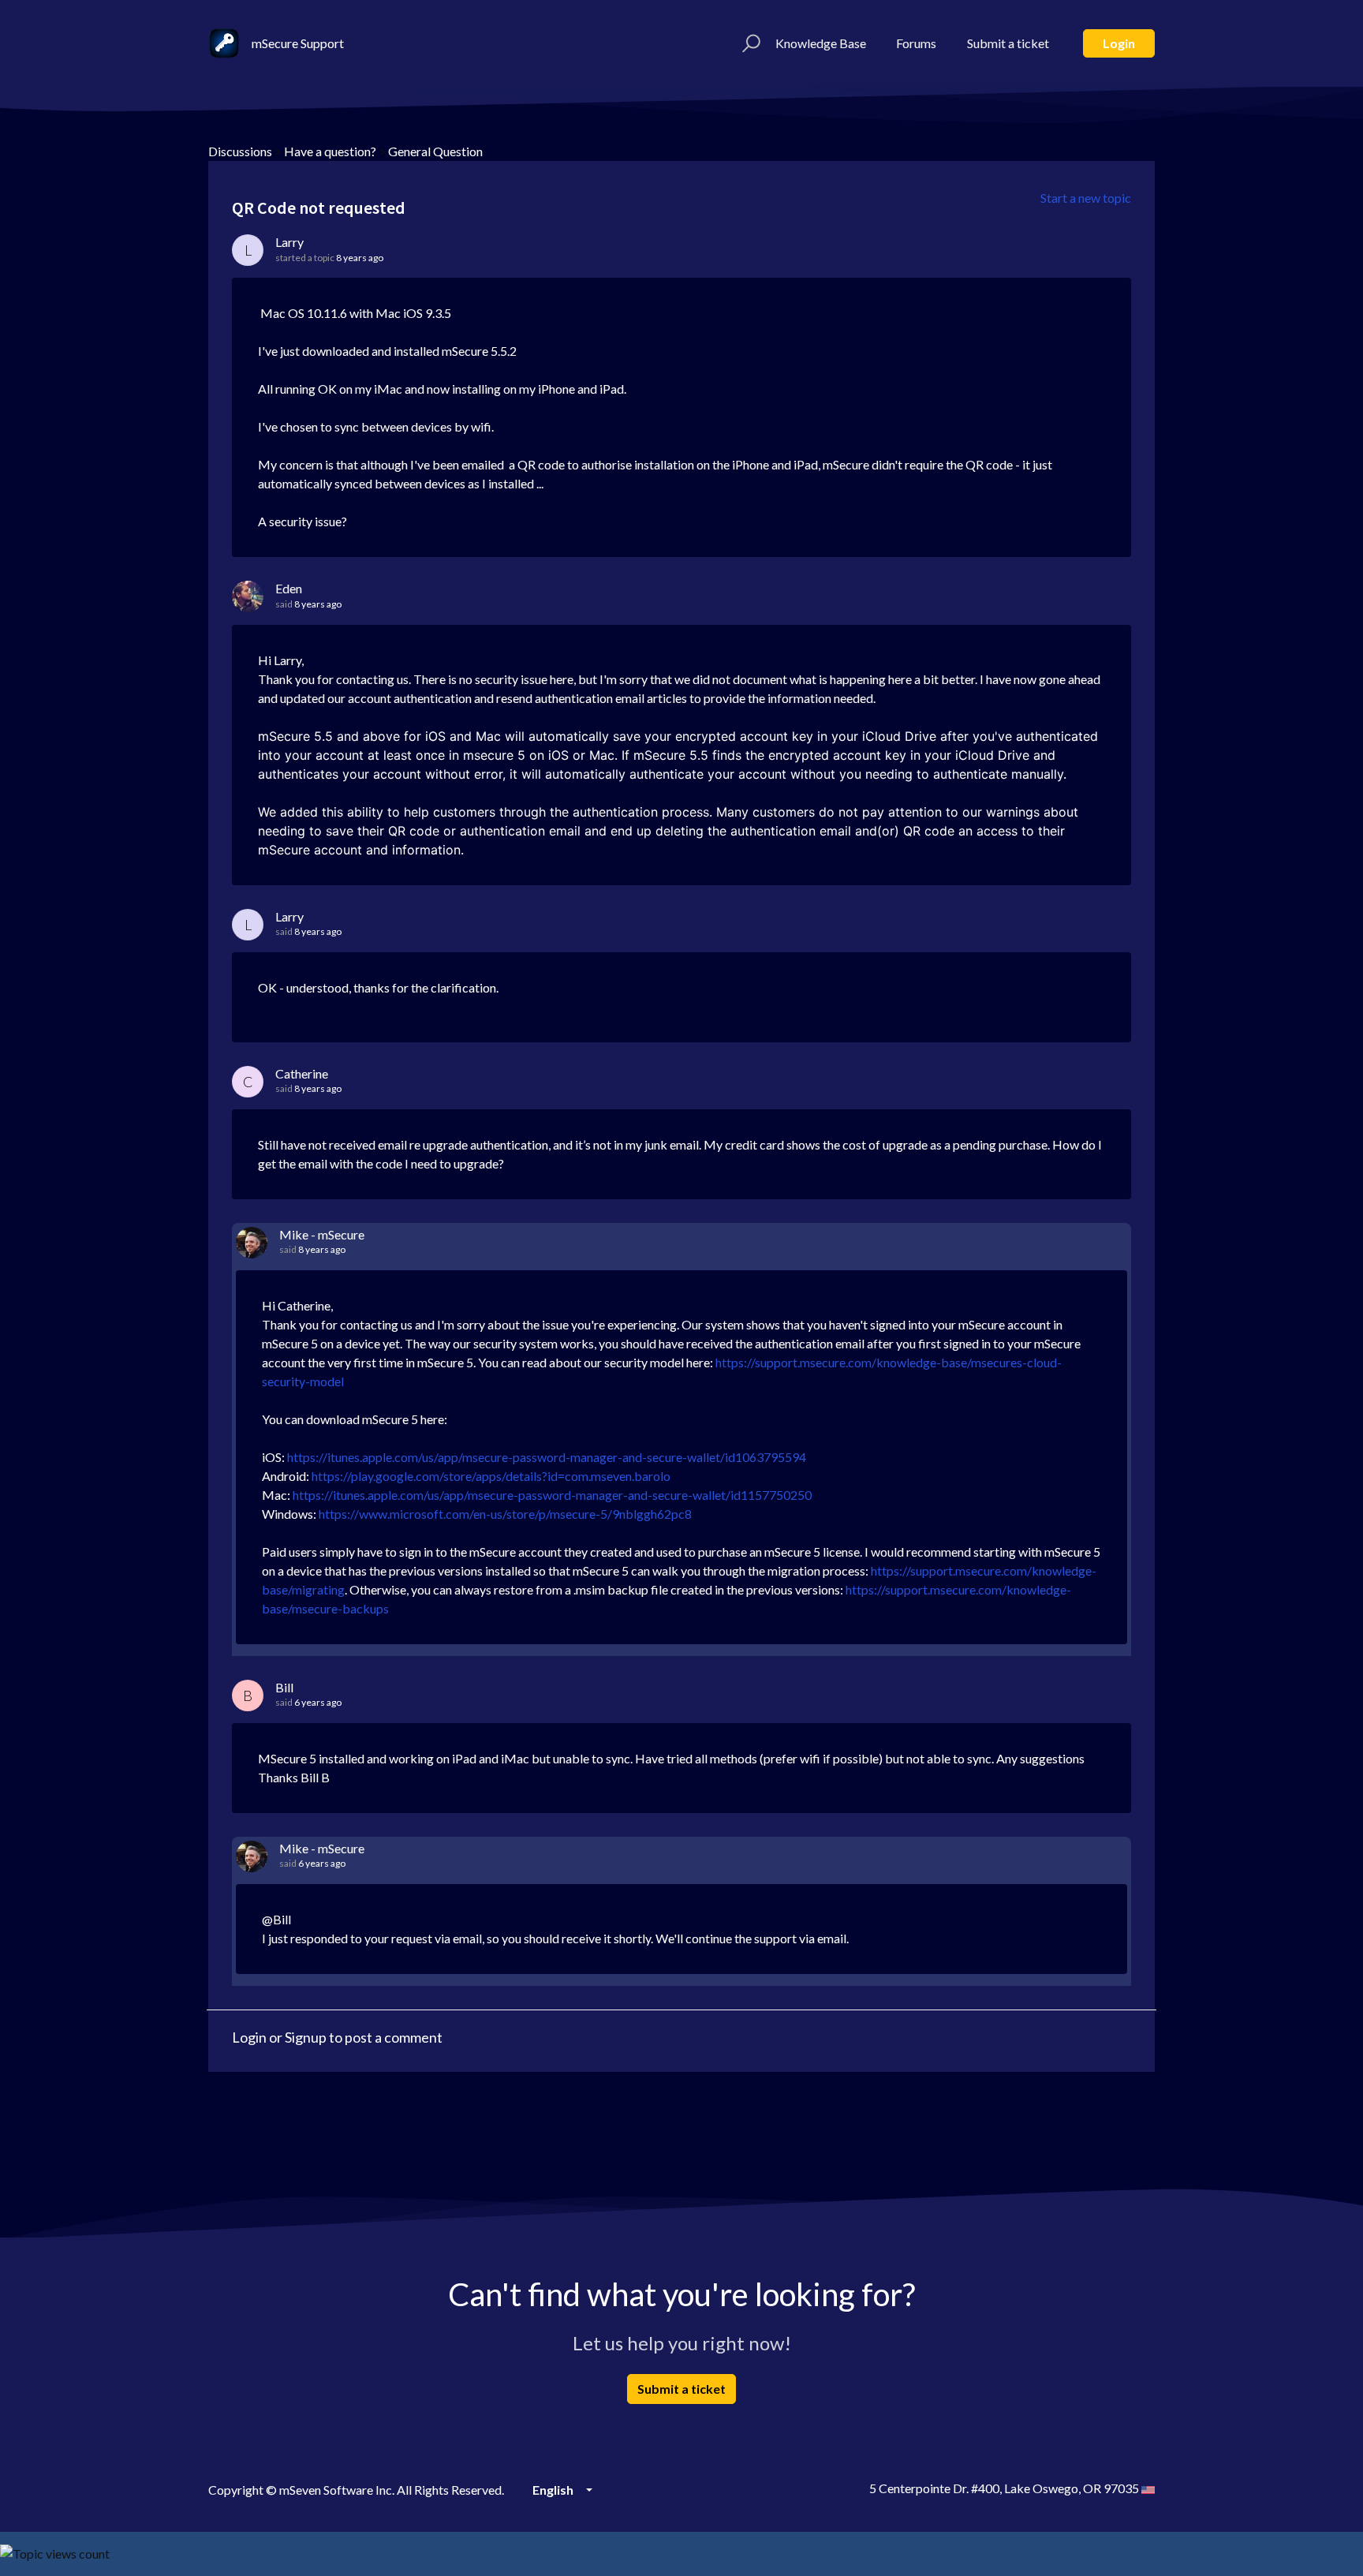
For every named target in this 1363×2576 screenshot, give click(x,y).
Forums (916, 43)
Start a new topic (1086, 198)
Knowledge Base (821, 43)
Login (1119, 43)
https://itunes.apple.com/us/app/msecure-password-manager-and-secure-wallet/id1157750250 (552, 1495)
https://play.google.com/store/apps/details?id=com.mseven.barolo (491, 1476)
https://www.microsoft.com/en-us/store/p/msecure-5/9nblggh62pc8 (505, 1514)
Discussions (240, 151)
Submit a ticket (1008, 43)
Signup (306, 2037)
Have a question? (330, 151)
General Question (435, 151)
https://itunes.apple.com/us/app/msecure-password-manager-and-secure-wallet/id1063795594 (547, 1457)
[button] (749, 43)
